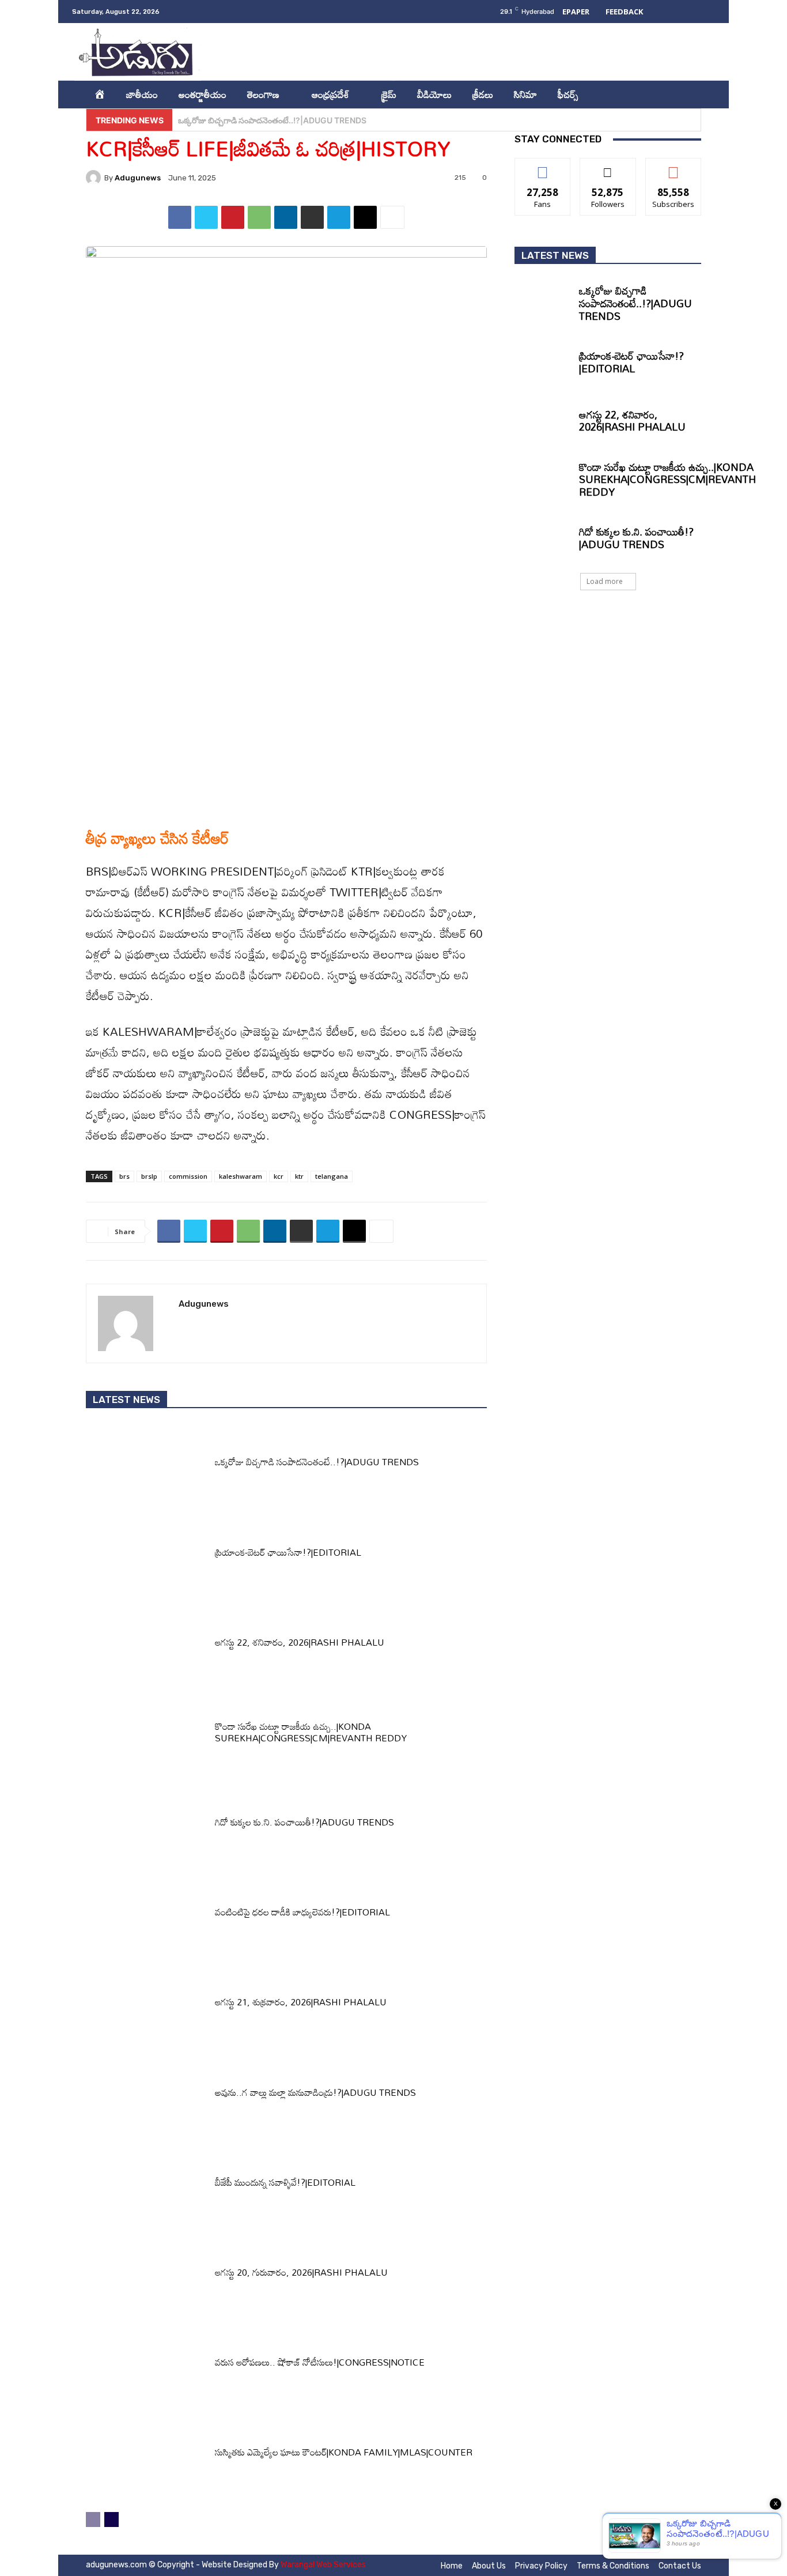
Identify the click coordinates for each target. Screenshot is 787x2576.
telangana (332, 1176)
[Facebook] (597, 52)
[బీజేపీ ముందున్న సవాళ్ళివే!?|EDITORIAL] (146, 2185)
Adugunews (138, 178)
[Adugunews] (95, 178)
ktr (299, 1176)
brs (124, 1176)
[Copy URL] (365, 217)
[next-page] (111, 2520)
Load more (605, 581)
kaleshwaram (241, 1176)
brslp (149, 1176)
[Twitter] (667, 52)
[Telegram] (339, 217)
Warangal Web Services (323, 2565)
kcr (279, 1176)
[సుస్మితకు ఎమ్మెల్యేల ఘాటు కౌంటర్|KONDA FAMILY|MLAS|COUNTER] (146, 2456)
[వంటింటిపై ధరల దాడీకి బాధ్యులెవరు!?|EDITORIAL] (146, 1915)
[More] (392, 217)
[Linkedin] (644, 52)
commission (188, 1176)
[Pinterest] (233, 217)
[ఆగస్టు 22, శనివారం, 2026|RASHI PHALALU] (146, 1645)
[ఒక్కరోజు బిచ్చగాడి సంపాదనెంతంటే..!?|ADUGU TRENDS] (146, 1465)
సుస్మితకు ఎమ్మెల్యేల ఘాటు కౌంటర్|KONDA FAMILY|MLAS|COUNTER (344, 2452)
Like (543, 167)
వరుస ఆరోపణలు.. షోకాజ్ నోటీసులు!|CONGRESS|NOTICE (320, 2362)
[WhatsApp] (259, 217)
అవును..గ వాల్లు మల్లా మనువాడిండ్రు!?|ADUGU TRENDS (315, 2092)
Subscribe (674, 167)
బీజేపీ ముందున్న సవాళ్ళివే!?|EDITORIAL (285, 2182)
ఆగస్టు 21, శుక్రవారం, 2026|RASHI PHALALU (301, 2002)
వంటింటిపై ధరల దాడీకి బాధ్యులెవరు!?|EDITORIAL (302, 1912)
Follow (608, 167)
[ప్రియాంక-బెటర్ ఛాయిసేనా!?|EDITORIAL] (146, 1555)
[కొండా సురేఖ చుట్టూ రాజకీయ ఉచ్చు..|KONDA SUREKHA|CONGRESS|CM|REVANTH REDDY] (146, 1735)
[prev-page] (93, 2520)
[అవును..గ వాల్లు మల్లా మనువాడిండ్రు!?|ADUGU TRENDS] (146, 2095)
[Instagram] (620, 52)
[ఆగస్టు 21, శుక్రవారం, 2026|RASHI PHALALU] (146, 2005)
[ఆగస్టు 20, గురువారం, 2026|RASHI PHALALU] (146, 2275)
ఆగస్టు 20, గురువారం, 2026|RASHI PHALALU (301, 2272)
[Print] (312, 217)
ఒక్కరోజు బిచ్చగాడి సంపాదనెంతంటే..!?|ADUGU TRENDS (317, 1462)
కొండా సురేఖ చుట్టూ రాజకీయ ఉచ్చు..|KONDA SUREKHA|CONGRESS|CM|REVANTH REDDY (311, 1732)
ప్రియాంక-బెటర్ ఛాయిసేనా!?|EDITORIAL (246, 120)
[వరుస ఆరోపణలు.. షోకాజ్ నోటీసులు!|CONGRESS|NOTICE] (146, 2366)
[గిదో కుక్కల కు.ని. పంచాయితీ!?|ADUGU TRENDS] (146, 1826)
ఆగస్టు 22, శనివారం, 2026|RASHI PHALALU (300, 1642)
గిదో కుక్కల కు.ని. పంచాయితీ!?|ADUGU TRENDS (304, 1822)
